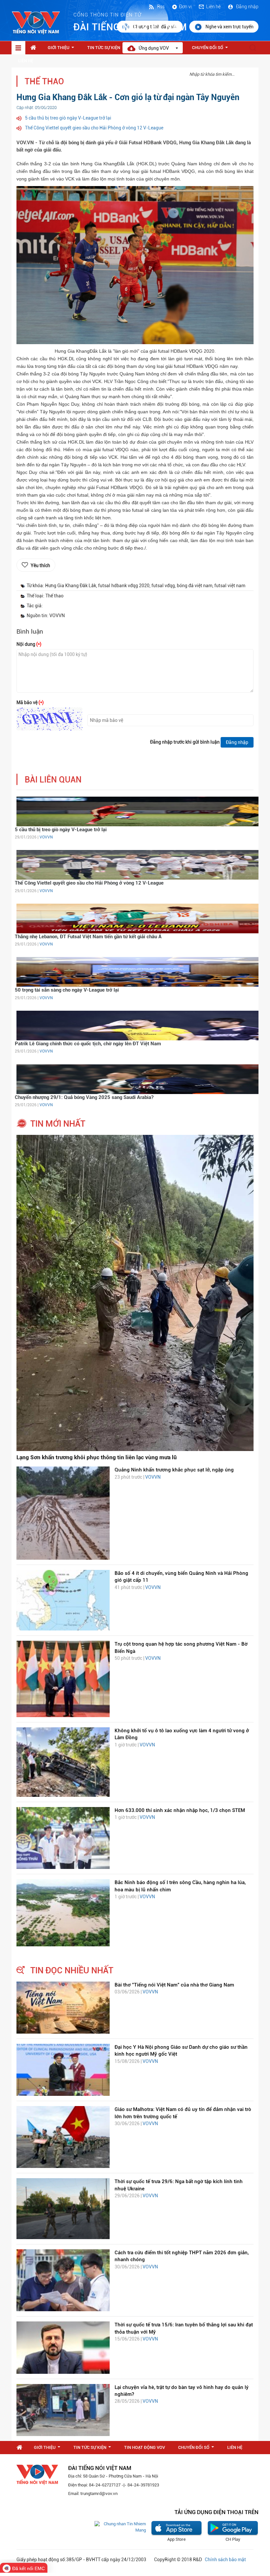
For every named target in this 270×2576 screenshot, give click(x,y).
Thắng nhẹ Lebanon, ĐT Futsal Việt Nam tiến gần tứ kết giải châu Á (88, 937)
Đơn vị (185, 7)
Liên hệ (213, 7)
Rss (160, 7)
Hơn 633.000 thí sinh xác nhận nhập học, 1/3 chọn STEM (180, 1810)
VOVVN (46, 837)
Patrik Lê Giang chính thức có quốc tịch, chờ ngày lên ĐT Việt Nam (88, 1044)
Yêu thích (40, 565)
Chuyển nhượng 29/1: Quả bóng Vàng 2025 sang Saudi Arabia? (84, 1097)
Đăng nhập (247, 7)
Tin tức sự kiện (107, 49)
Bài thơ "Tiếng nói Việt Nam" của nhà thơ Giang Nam (174, 1985)
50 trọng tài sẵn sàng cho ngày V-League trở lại (67, 990)
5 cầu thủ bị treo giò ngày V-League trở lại (68, 118)
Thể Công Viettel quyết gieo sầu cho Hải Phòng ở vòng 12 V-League (94, 128)
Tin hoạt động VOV (145, 2447)
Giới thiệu (62, 49)
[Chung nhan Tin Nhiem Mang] (120, 2527)
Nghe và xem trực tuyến (229, 27)
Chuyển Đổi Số (211, 49)
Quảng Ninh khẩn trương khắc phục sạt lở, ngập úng (174, 1470)
